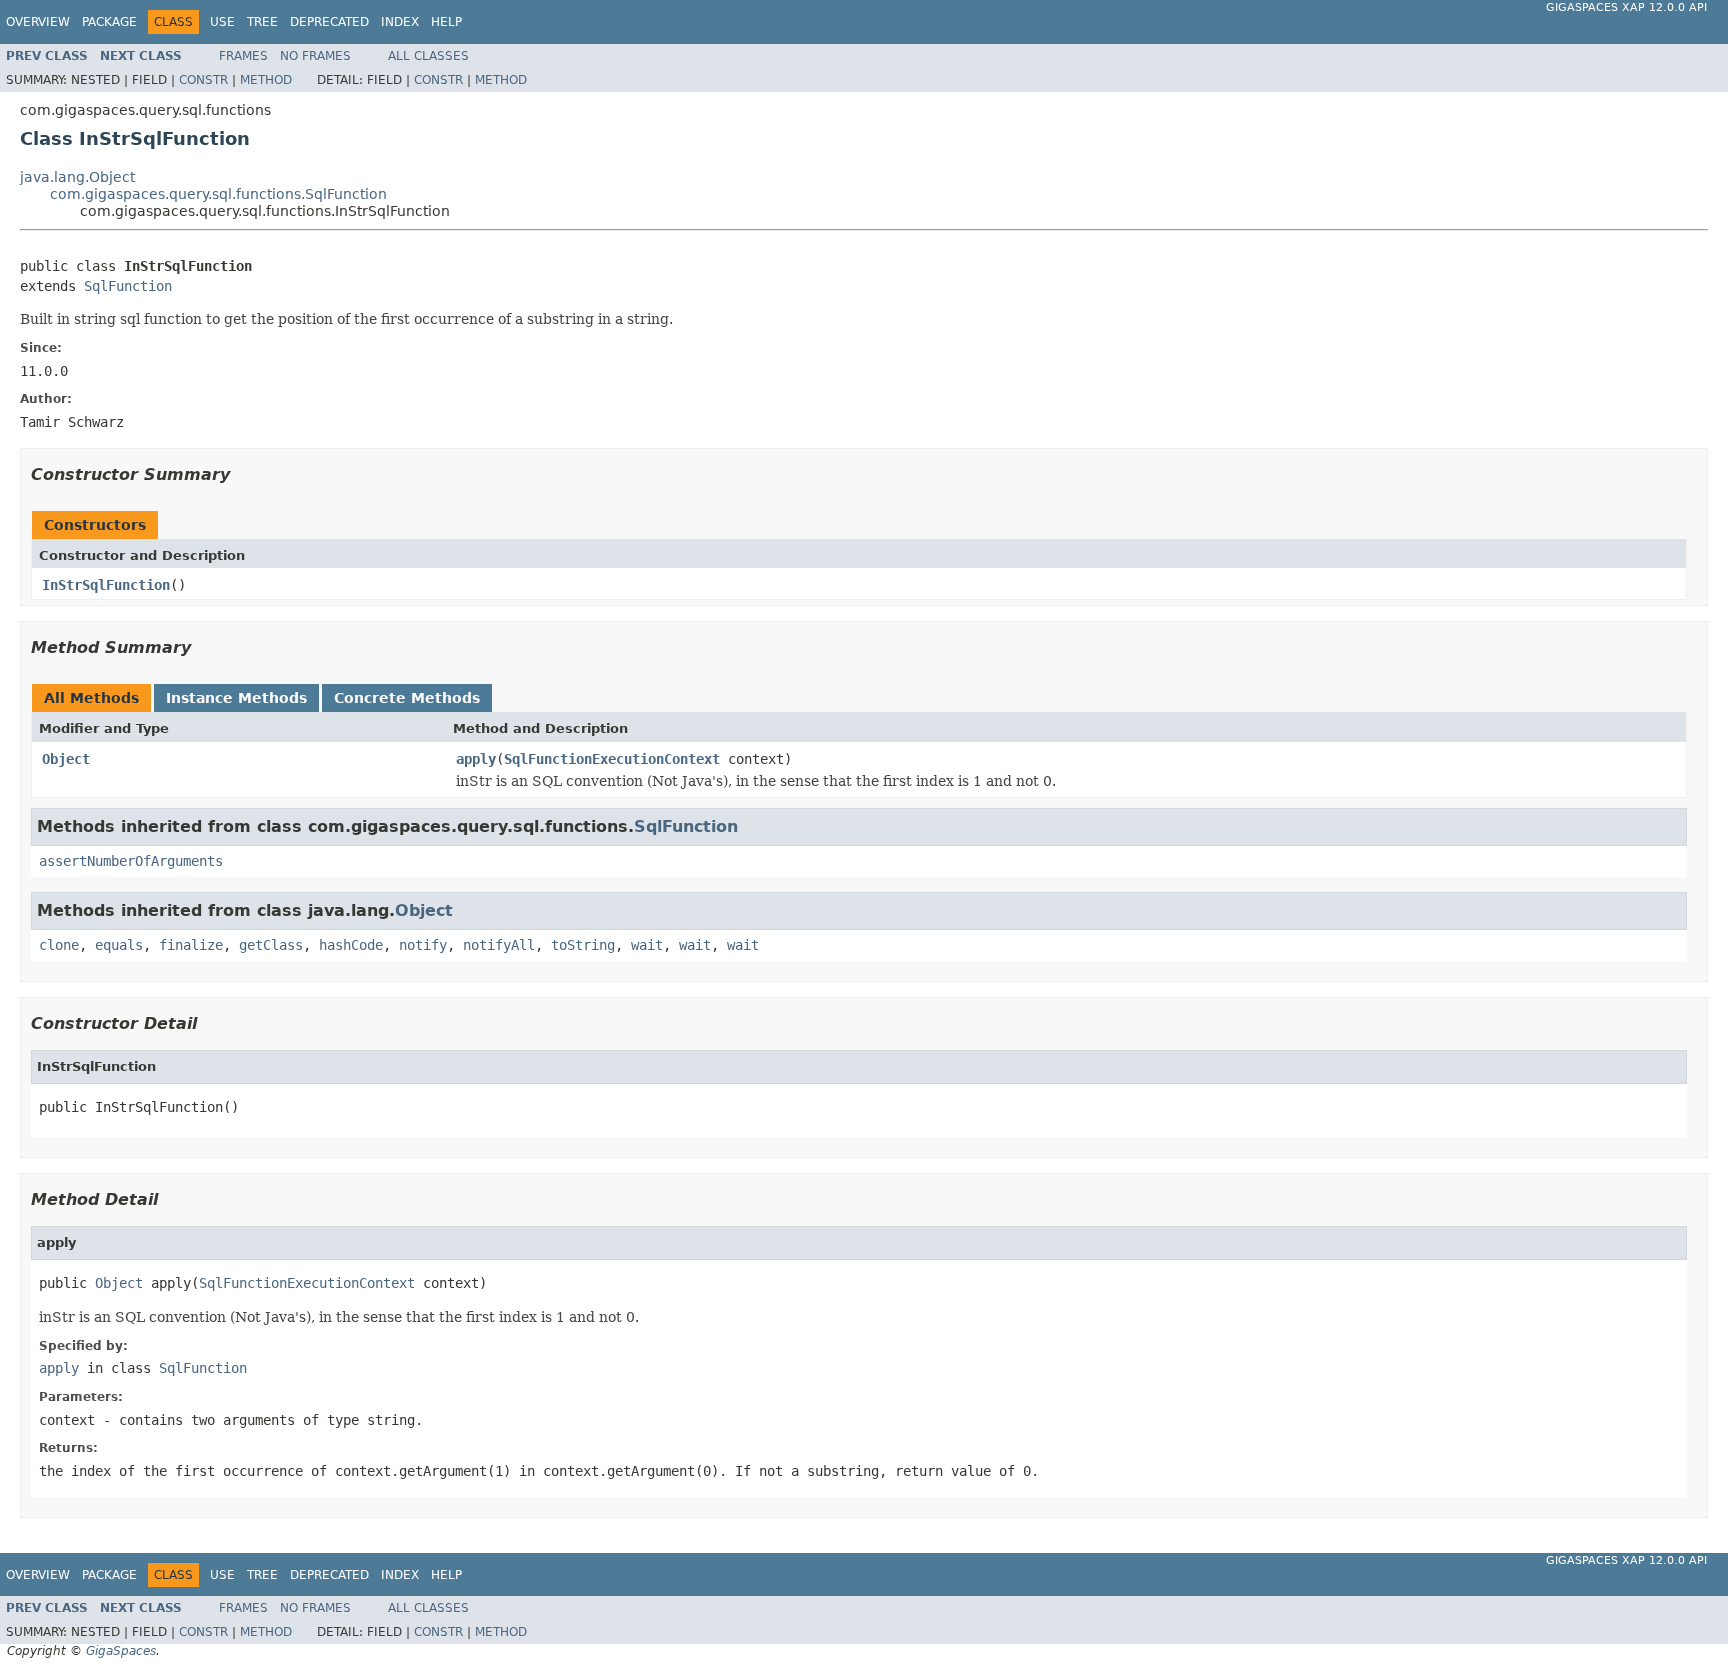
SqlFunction (128, 286)
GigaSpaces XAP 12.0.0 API (1626, 7)
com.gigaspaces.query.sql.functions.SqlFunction (218, 194)
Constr (203, 80)
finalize (191, 945)
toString (583, 945)
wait (647, 945)
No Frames (315, 56)
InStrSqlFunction (106, 585)
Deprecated (329, 22)
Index (400, 22)
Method (266, 80)
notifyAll (499, 945)
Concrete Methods (407, 698)
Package (109, 22)
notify (423, 945)
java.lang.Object (77, 177)
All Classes (428, 56)
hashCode (351, 945)
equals (119, 945)
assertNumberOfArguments (131, 861)
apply (476, 759)
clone (59, 945)
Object (66, 759)
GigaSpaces (121, 1651)
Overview (38, 22)
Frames (243, 56)
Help (446, 22)
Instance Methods (236, 698)
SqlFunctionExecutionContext (612, 759)
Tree (262, 22)
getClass (271, 945)
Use (222, 22)
